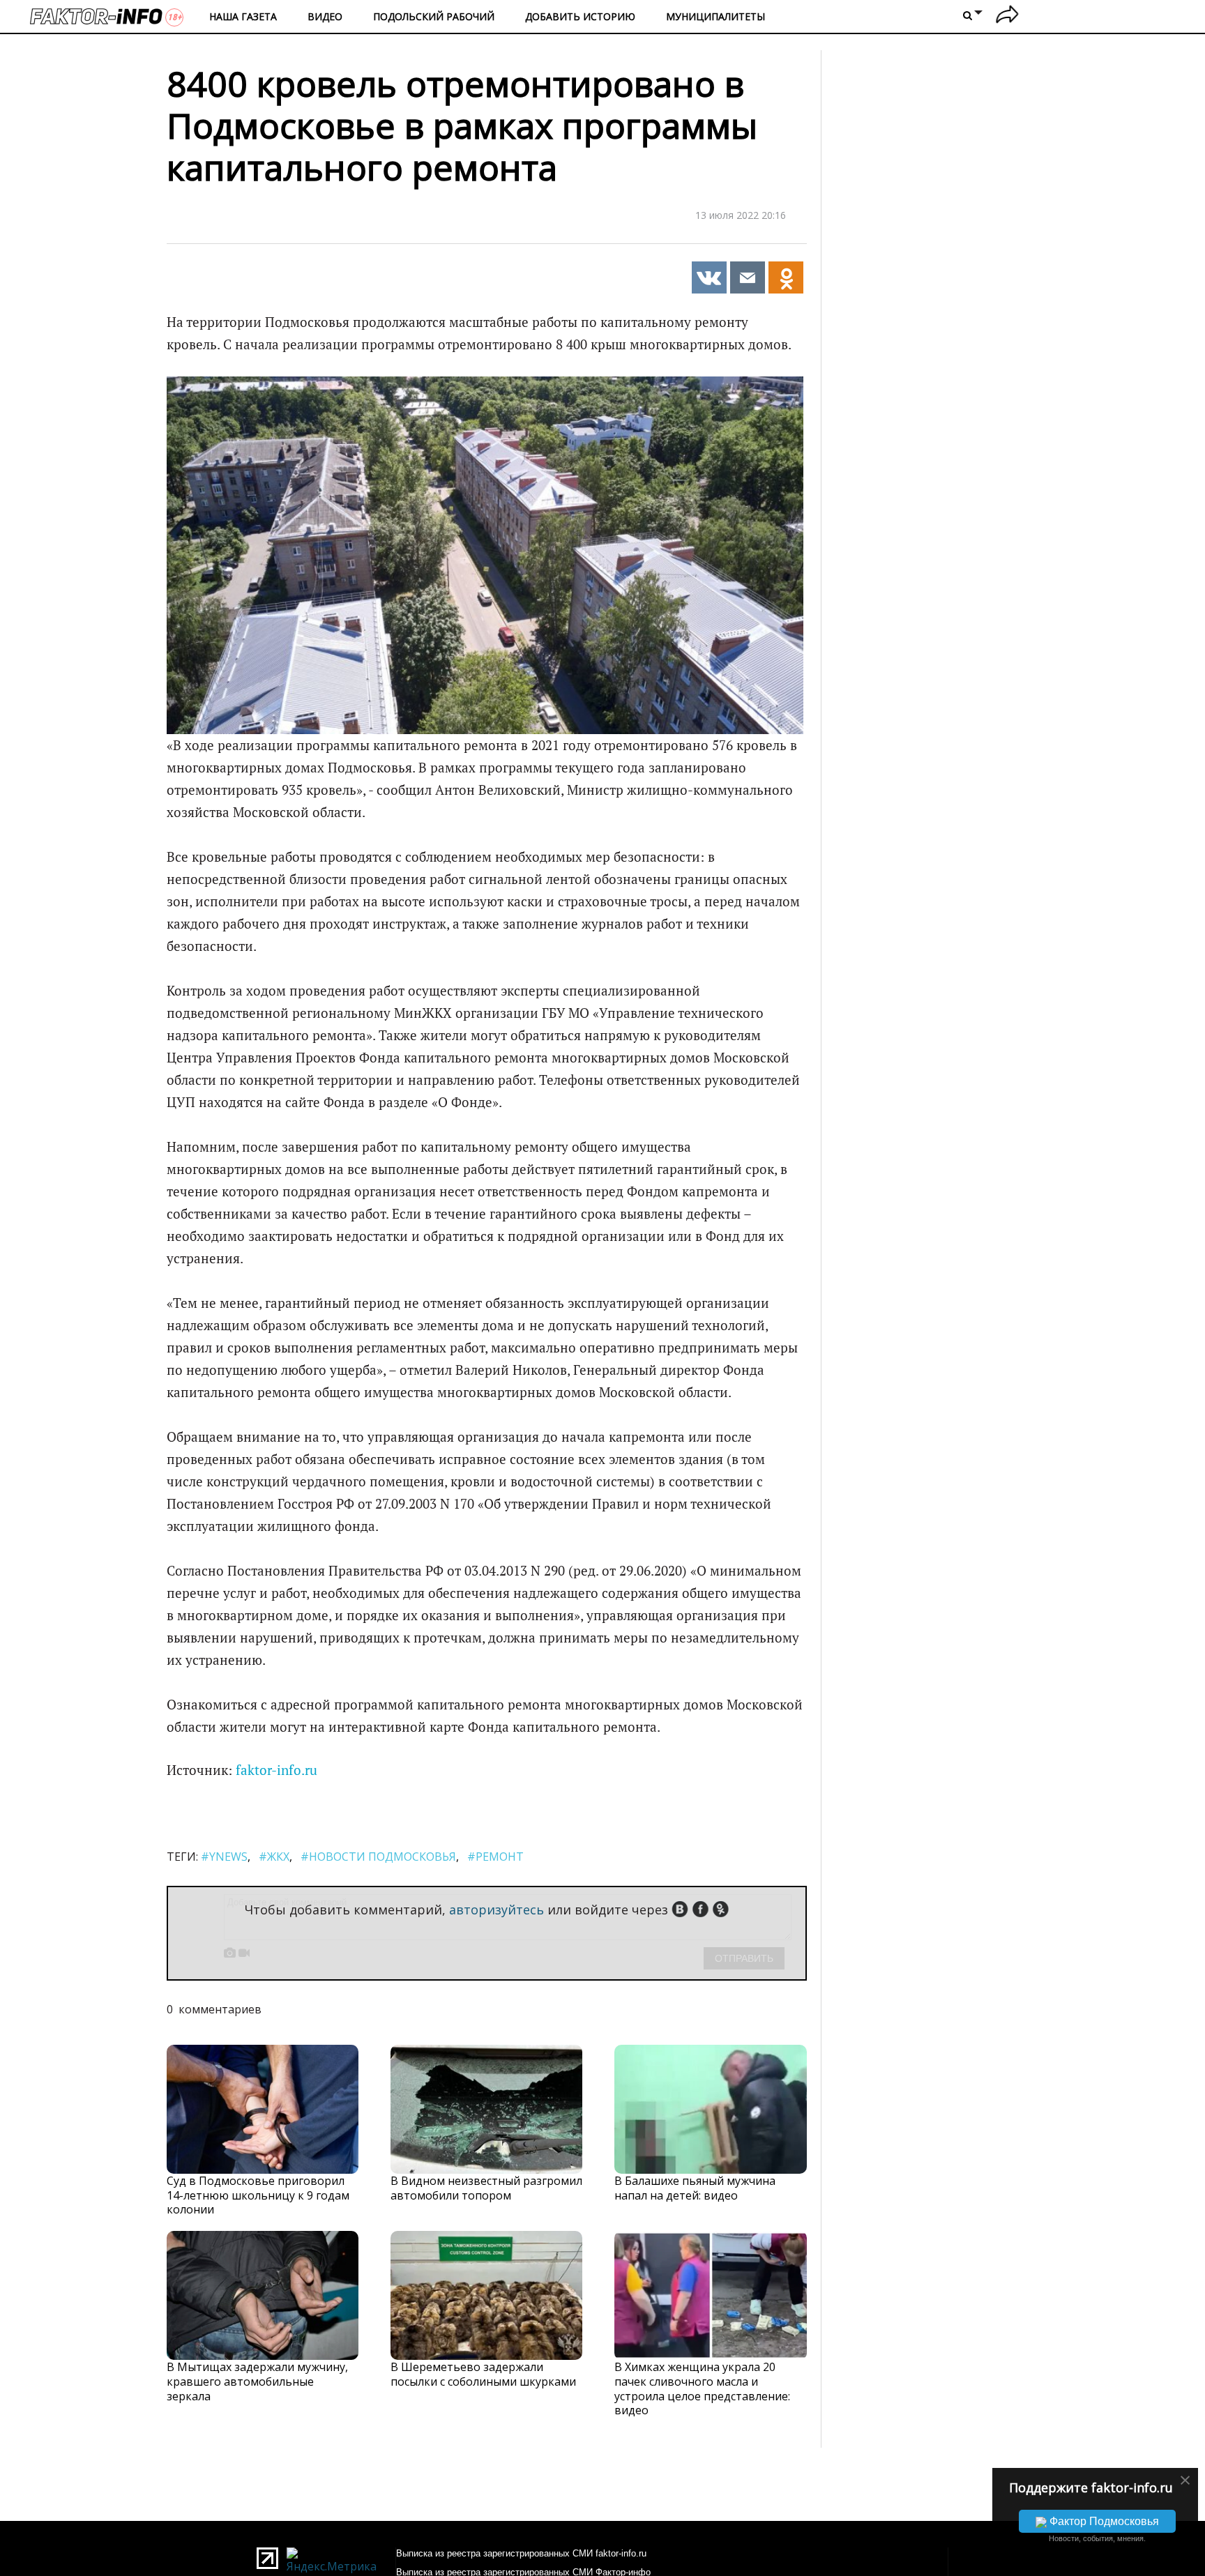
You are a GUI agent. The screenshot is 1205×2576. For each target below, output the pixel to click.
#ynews (224, 1857)
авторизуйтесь (497, 1910)
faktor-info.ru (276, 1770)
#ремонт (495, 1857)
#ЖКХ (274, 1857)
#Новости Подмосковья (378, 1857)
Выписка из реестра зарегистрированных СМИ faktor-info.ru (521, 2553)
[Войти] (1007, 16)
